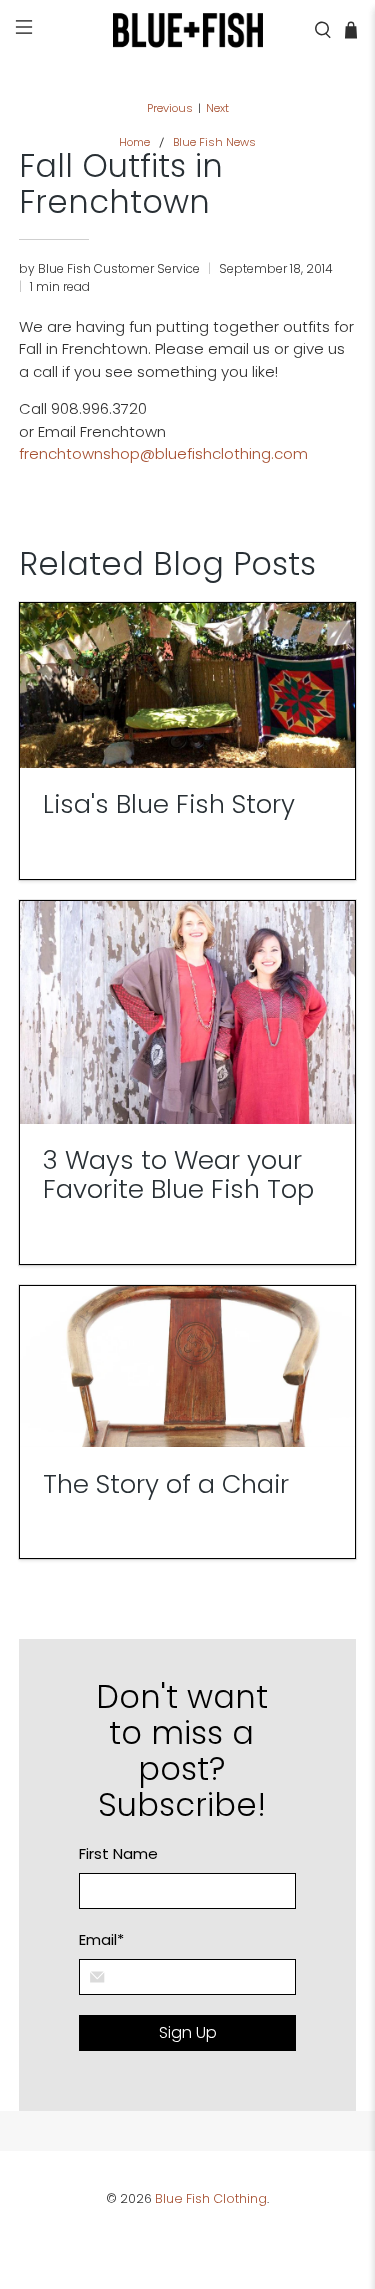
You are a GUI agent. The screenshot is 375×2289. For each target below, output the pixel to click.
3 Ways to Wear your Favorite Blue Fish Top (178, 1174)
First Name (118, 1853)
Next (217, 108)
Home (134, 142)
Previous (170, 108)
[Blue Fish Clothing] (188, 30)
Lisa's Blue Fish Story (169, 804)
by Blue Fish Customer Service (109, 268)
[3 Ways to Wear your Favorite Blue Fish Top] (187, 1012)
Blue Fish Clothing (211, 2198)
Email (101, 1939)
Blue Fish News (214, 142)
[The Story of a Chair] (187, 1366)
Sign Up (188, 2032)
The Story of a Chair (166, 1484)
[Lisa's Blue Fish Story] (187, 685)
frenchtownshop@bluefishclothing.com (163, 453)
